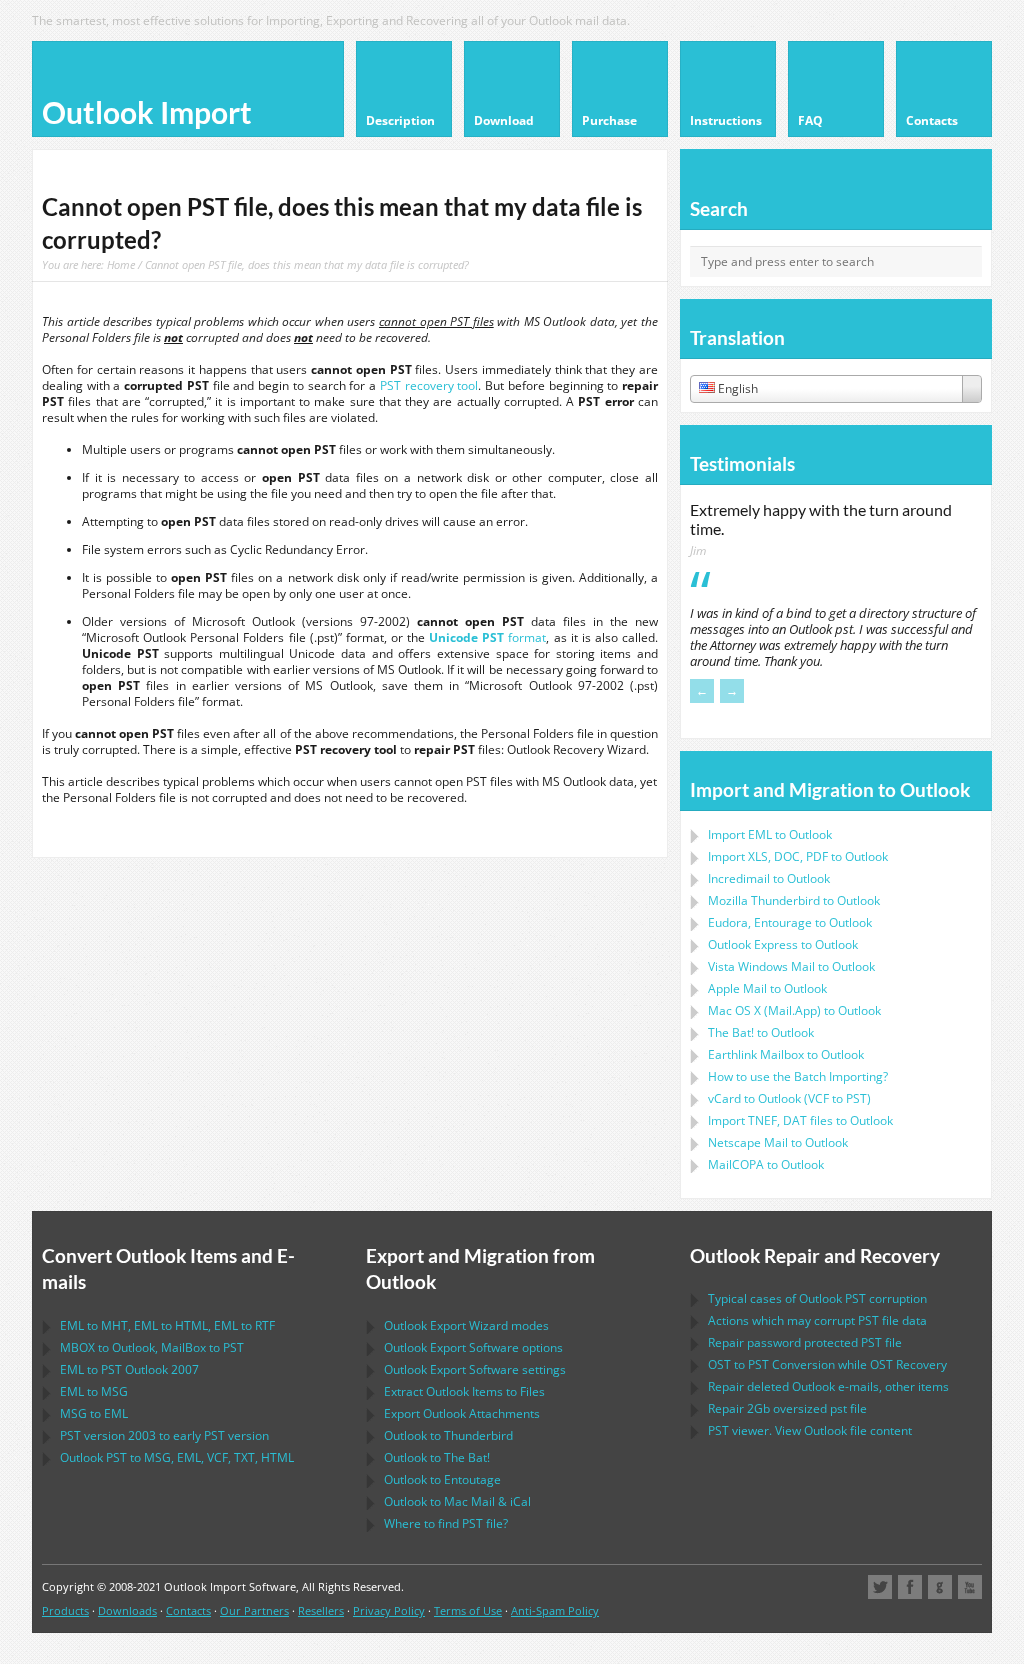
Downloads (127, 1610)
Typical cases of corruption (817, 1298)
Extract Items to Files (464, 1391)
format (487, 637)
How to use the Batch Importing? (798, 1076)
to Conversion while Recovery (827, 1364)
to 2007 (129, 1369)
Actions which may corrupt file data (817, 1320)
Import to (770, 834)
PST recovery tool (429, 385)
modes (466, 1325)
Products (65, 1610)
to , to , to (167, 1325)
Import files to (800, 1120)
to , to (152, 1347)
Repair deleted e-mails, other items (828, 1386)
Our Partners (254, 1610)
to (794, 900)
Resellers (321, 1610)
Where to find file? (446, 1523)
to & (457, 1501)
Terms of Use (468, 1610)
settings (475, 1369)
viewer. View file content (810, 1430)
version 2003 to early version (164, 1435)
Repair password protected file (805, 1342)
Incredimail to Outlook (769, 878)
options (473, 1347)
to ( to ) (789, 1098)
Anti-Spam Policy (555, 1610)
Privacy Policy (389, 1610)
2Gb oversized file (787, 1408)
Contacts (188, 1610)
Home (121, 264)
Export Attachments (462, 1413)
